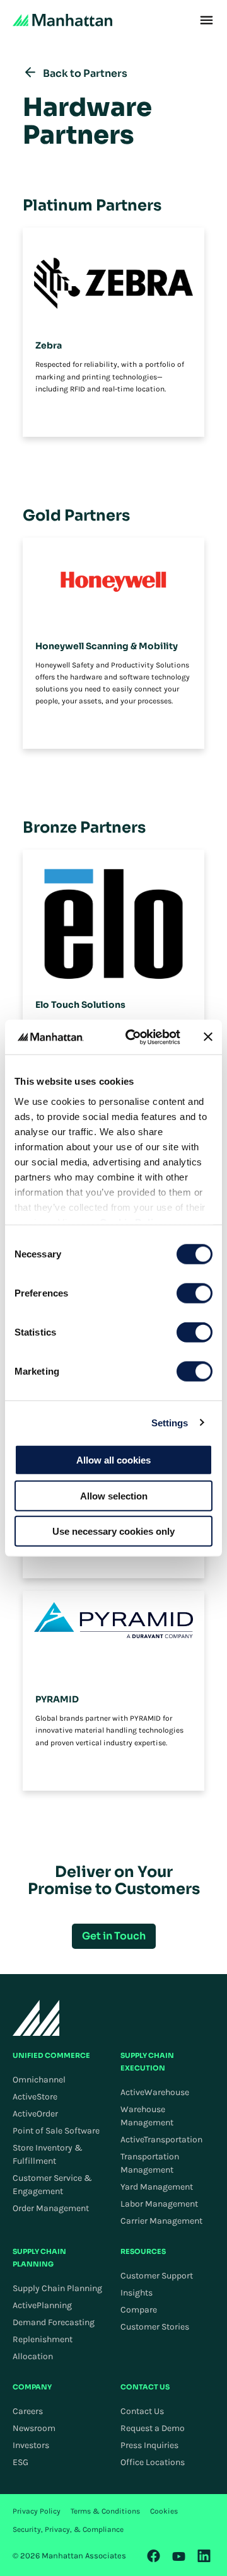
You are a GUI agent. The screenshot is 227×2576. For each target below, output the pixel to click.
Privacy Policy (37, 2511)
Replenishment (43, 2339)
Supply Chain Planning (57, 2288)
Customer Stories (155, 2327)
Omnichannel (39, 2080)
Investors (31, 2445)
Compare (139, 2310)
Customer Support (157, 2276)
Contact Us (142, 2411)
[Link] (154, 2556)
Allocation (33, 2356)
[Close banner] (208, 1037)
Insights (137, 2293)
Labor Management (159, 2204)
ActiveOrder (35, 2114)
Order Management (51, 2208)
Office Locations (153, 2462)
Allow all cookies (113, 1460)
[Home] (62, 20)
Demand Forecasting (54, 2322)
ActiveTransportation (161, 2140)
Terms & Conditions (105, 2511)
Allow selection (114, 1495)
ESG (20, 2462)
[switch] (195, 1293)
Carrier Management (161, 2221)
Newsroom (34, 2428)
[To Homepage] (36, 2018)
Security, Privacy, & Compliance (68, 2529)
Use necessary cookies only (113, 1531)
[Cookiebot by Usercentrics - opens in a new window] (133, 1037)
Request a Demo (153, 2428)
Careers (28, 2411)
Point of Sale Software (56, 2131)
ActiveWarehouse (155, 2092)
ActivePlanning (42, 2305)
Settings (170, 1422)
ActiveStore (35, 2097)
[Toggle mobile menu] (207, 20)
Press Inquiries (149, 2445)
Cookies (164, 2511)
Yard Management (157, 2187)
